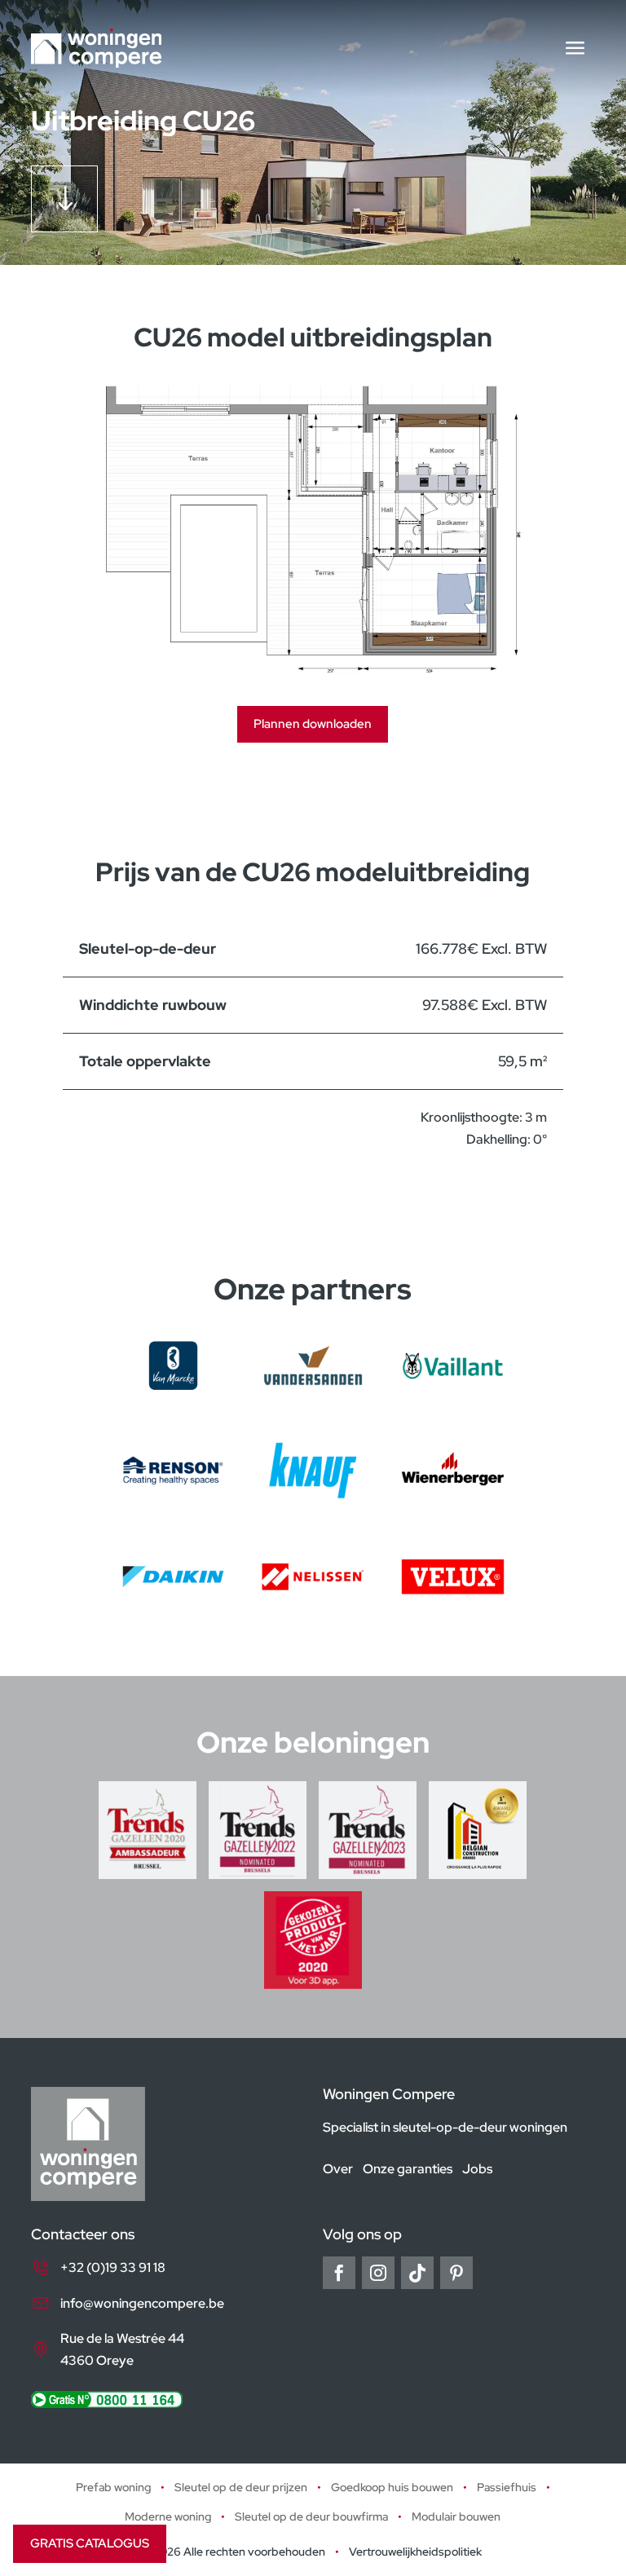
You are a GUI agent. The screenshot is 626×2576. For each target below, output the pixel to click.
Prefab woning (113, 2488)
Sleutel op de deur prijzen (241, 2488)
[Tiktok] (417, 2274)
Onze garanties (408, 2170)
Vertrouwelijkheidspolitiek (415, 2552)
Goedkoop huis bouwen (392, 2488)
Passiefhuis (507, 2488)
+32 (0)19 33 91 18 (113, 2268)
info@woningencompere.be (142, 2303)
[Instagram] (378, 2274)
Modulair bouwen (456, 2516)
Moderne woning (168, 2516)
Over (338, 2170)
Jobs (477, 2170)
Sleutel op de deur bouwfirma (311, 2516)
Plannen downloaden (313, 724)
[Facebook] (339, 2274)
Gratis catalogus (90, 2543)
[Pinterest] (456, 2274)
